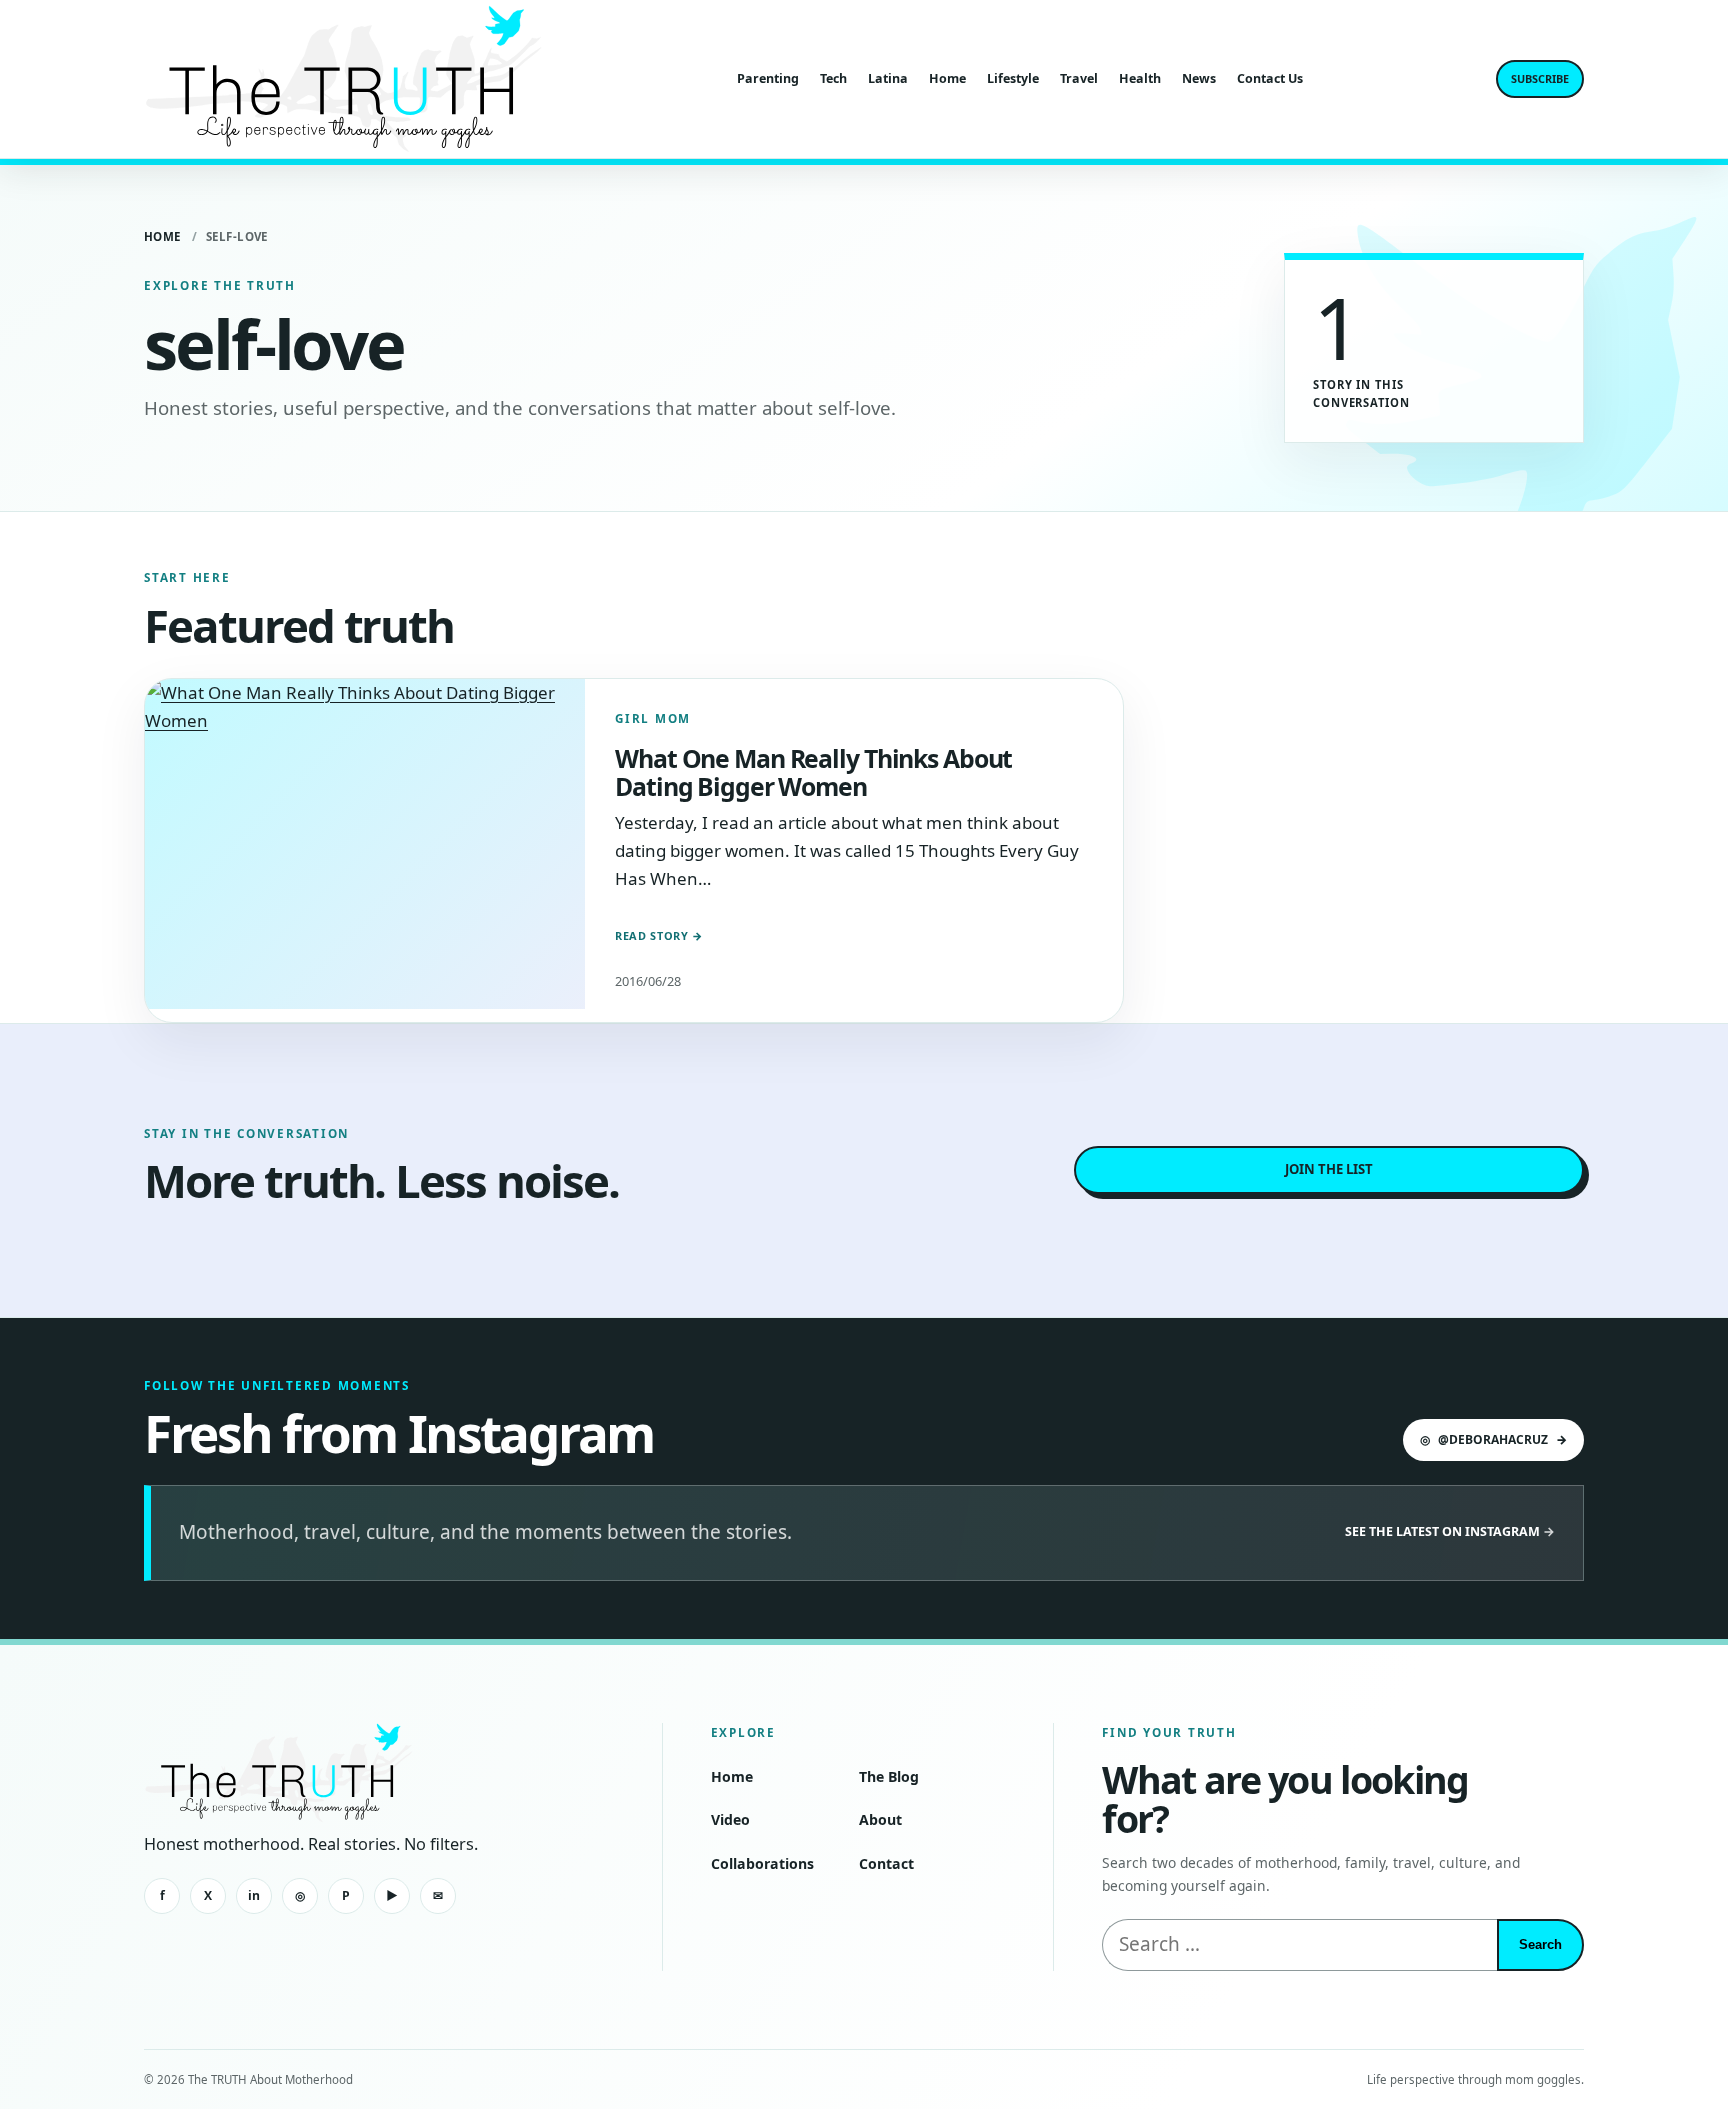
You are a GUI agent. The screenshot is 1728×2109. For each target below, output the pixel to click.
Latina (888, 78)
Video (730, 1819)
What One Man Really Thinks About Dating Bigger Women (813, 772)
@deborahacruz (1493, 1439)
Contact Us (1270, 78)
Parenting (768, 78)
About (880, 1819)
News (1199, 78)
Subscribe (1540, 78)
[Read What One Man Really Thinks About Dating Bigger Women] (365, 844)
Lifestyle (1013, 78)
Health (1140, 78)
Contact (886, 1863)
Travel (1079, 78)
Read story (659, 935)
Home (947, 78)
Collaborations (762, 1863)
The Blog (889, 1776)
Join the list (1329, 1169)
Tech (833, 78)
